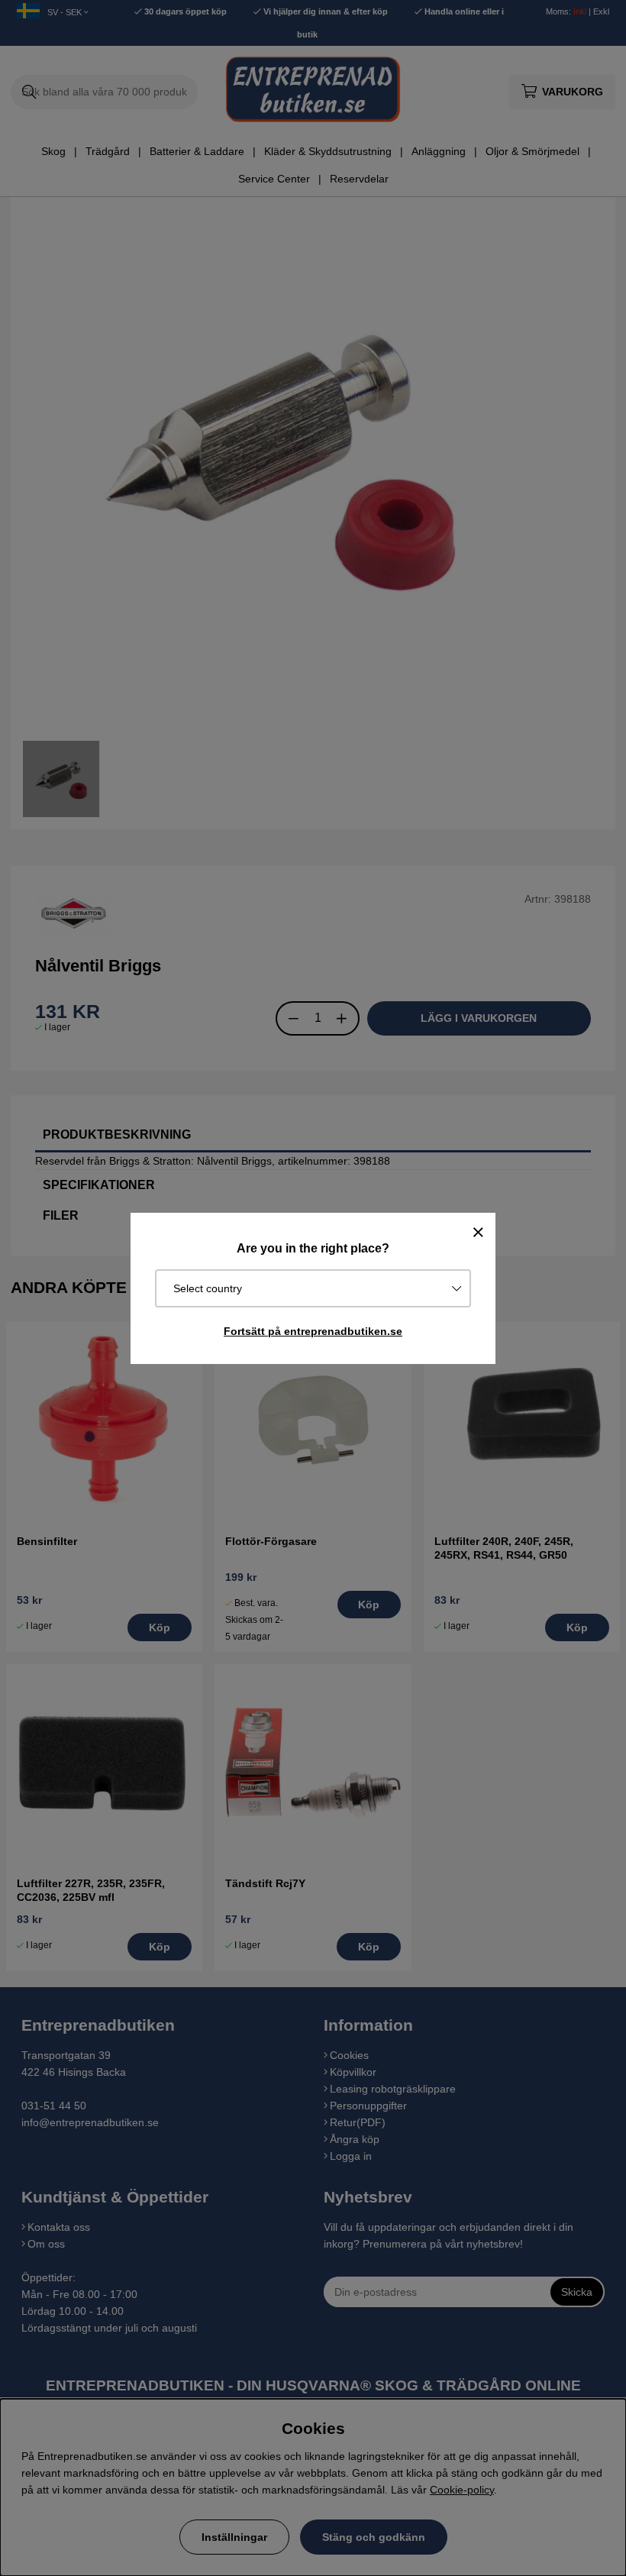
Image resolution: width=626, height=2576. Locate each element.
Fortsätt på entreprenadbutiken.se (313, 1331)
